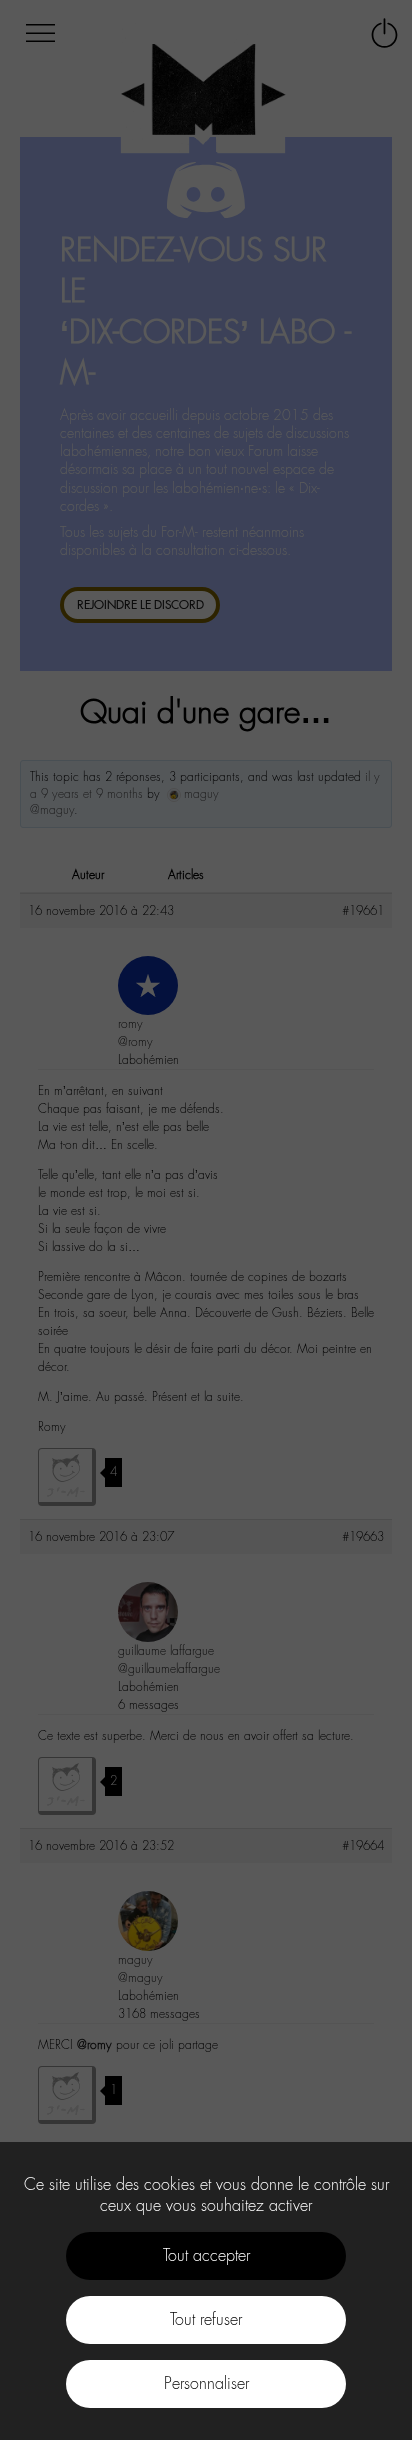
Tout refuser (206, 2319)
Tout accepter (206, 2255)
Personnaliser (206, 2383)
